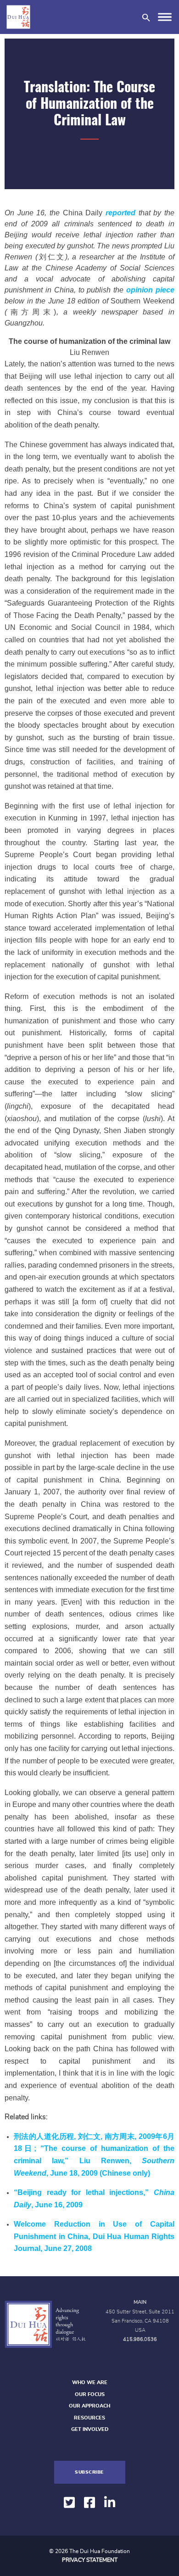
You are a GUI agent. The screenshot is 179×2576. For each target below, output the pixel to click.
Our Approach (89, 2406)
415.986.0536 (140, 2339)
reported (120, 213)
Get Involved (90, 2429)
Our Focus (90, 2394)
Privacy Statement (90, 2560)
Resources (89, 2418)
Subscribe (89, 2472)
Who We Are (90, 2382)
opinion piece (150, 290)
